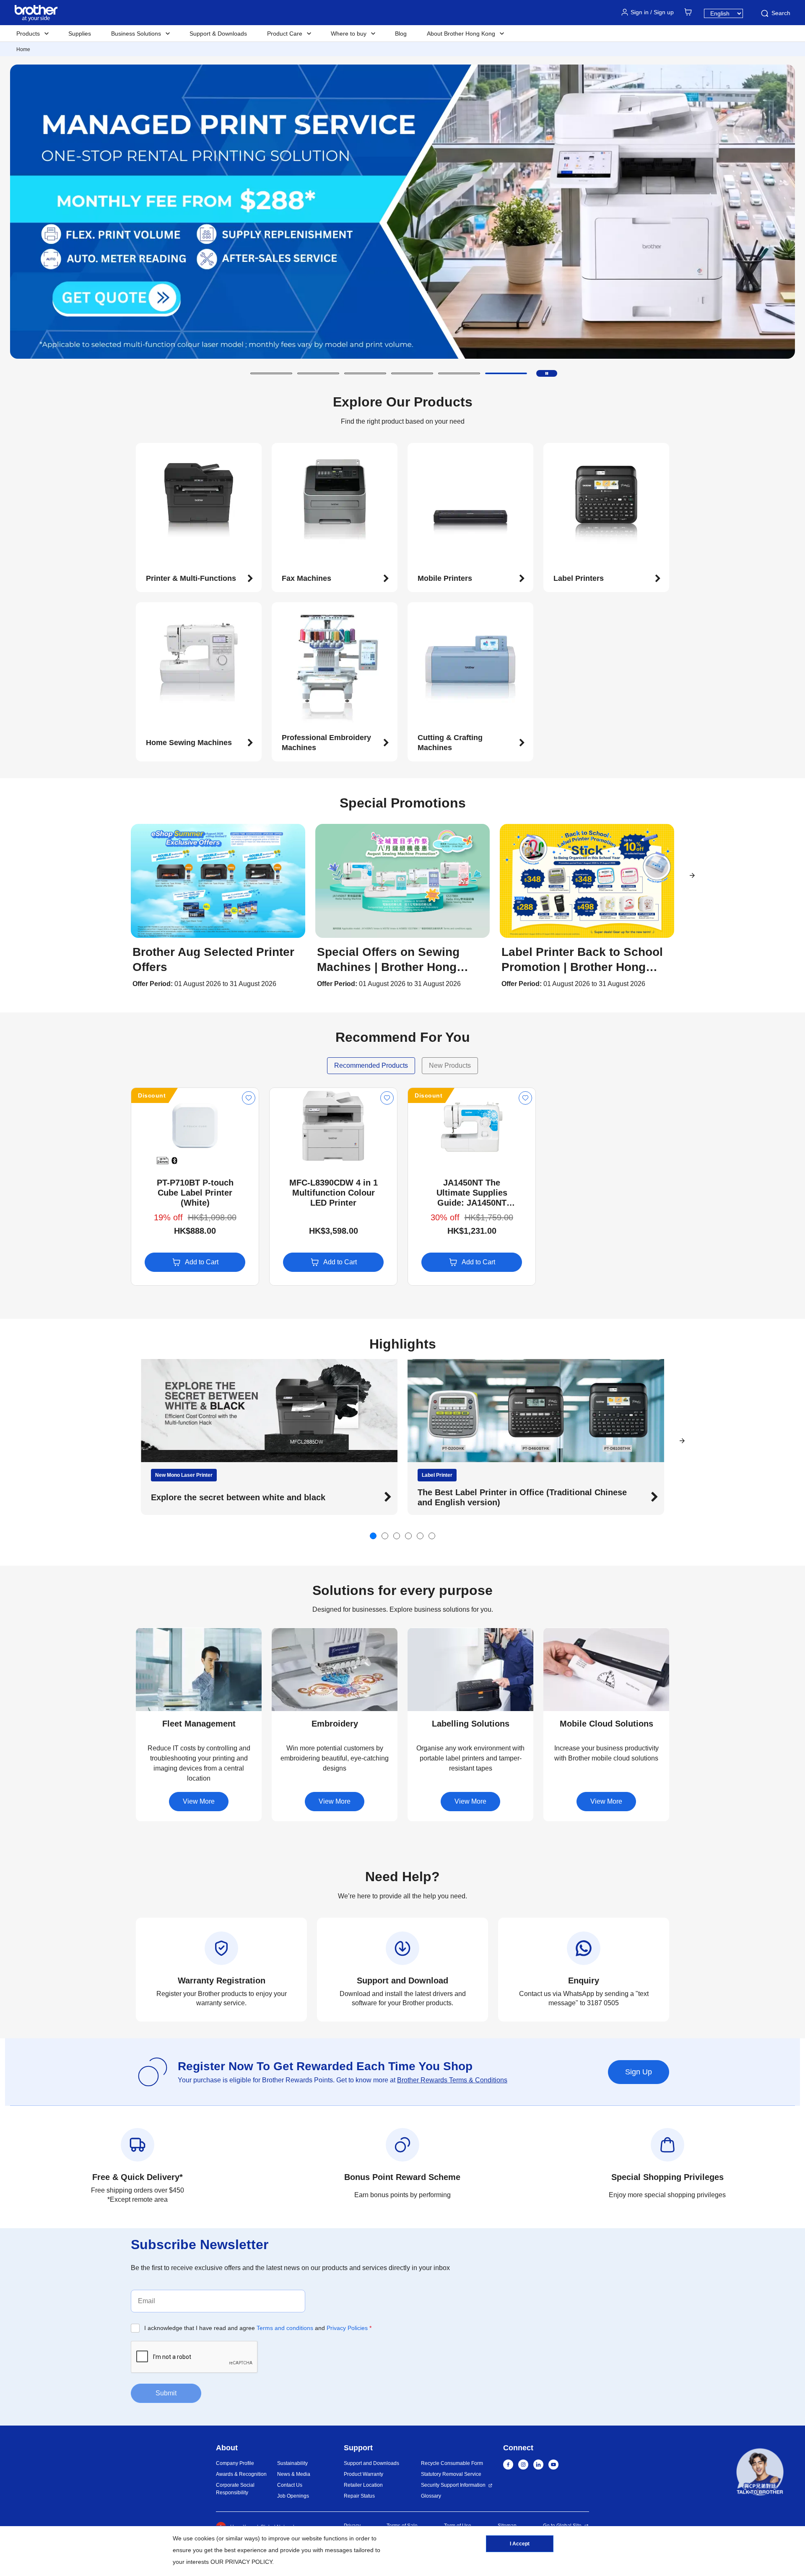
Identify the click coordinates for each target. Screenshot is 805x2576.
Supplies (80, 34)
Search (781, 13)
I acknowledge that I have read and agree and (258, 2328)
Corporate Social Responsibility (235, 2489)
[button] (271, 373)
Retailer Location (363, 2485)
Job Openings (293, 2496)
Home (23, 49)
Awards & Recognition (241, 2474)
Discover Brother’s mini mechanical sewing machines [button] (259, 1497)
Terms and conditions (285, 2328)
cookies (205, 2538)
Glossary (431, 2496)
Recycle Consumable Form (452, 2463)
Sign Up (639, 2072)
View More (199, 1801)
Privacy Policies (347, 2328)
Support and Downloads (371, 2463)
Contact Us (290, 2485)
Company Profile (235, 2463)
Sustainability (292, 2463)
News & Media (294, 2474)
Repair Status (359, 2496)
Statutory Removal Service (451, 2474)
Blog (401, 34)
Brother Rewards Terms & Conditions (452, 2080)
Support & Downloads (218, 34)
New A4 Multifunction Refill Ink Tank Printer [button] (505, 1497)
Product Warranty (364, 2474)
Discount (152, 1095)
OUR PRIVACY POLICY (241, 2562)
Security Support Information (453, 2485)
